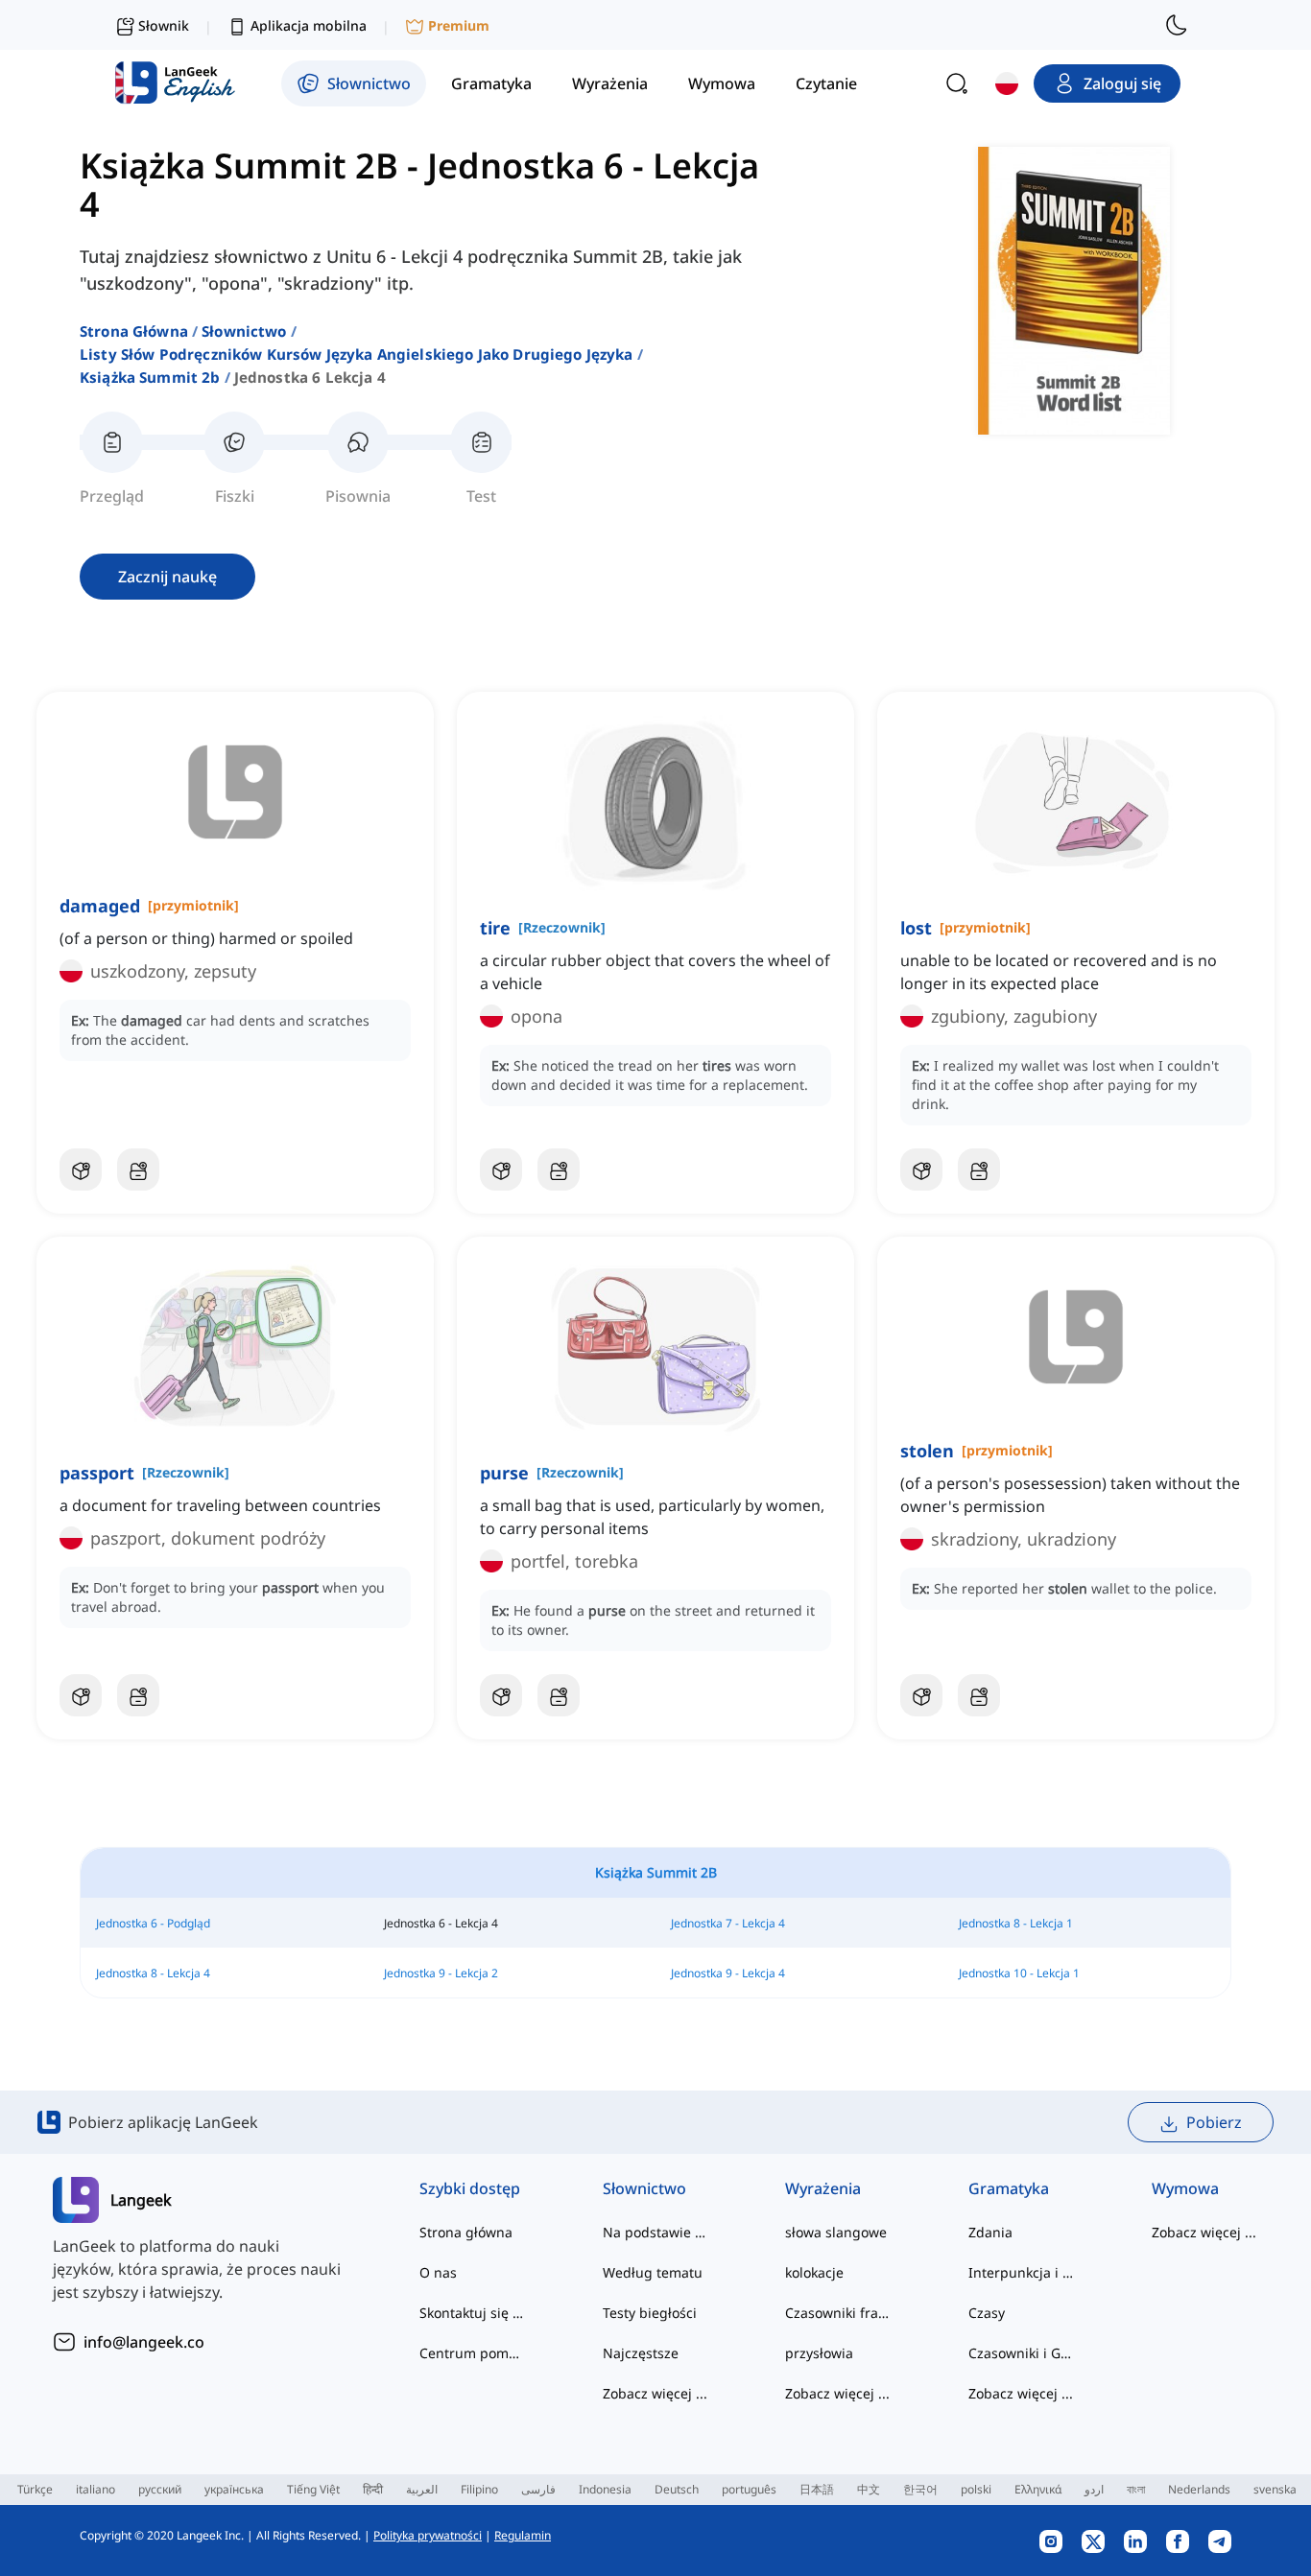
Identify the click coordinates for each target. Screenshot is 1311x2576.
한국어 (920, 2489)
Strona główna (134, 331)
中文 (869, 2489)
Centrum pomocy (473, 2353)
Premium (459, 25)
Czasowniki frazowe (838, 2313)
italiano (95, 2489)
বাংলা (1136, 2489)
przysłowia (819, 2353)
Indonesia (605, 2489)
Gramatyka (1009, 2188)
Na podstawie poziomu (656, 2232)
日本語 (817, 2489)
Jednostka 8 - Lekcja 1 (1016, 1923)
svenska (1275, 2489)
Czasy (987, 2313)
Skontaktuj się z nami (473, 2313)
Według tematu (653, 2272)
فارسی (538, 2489)
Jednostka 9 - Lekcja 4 (728, 1973)
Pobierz (1214, 2122)
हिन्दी (373, 2489)
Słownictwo (244, 331)
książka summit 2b (150, 377)
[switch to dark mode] (1177, 25)
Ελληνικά (1038, 2489)
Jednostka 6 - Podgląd (153, 1923)
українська (234, 2489)
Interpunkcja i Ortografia (1022, 2272)
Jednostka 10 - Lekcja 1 (1019, 1973)
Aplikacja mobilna (309, 25)
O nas (438, 2272)
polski (976, 2489)
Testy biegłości (650, 2313)
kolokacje (814, 2272)
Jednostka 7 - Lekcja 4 (728, 1923)
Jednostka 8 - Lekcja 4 (153, 1973)
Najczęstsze (641, 2353)
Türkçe (35, 2489)
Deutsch (677, 2489)
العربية (422, 2489)
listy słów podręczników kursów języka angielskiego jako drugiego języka (357, 354)
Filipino (479, 2489)
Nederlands (1199, 2489)
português (749, 2489)
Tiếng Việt (313, 2489)
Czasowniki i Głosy (1022, 2353)
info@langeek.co (144, 2342)
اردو (1094, 2489)
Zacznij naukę (167, 577)
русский (160, 2489)
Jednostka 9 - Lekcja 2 (441, 1973)
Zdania (990, 2232)
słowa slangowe (836, 2232)
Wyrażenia (823, 2188)
